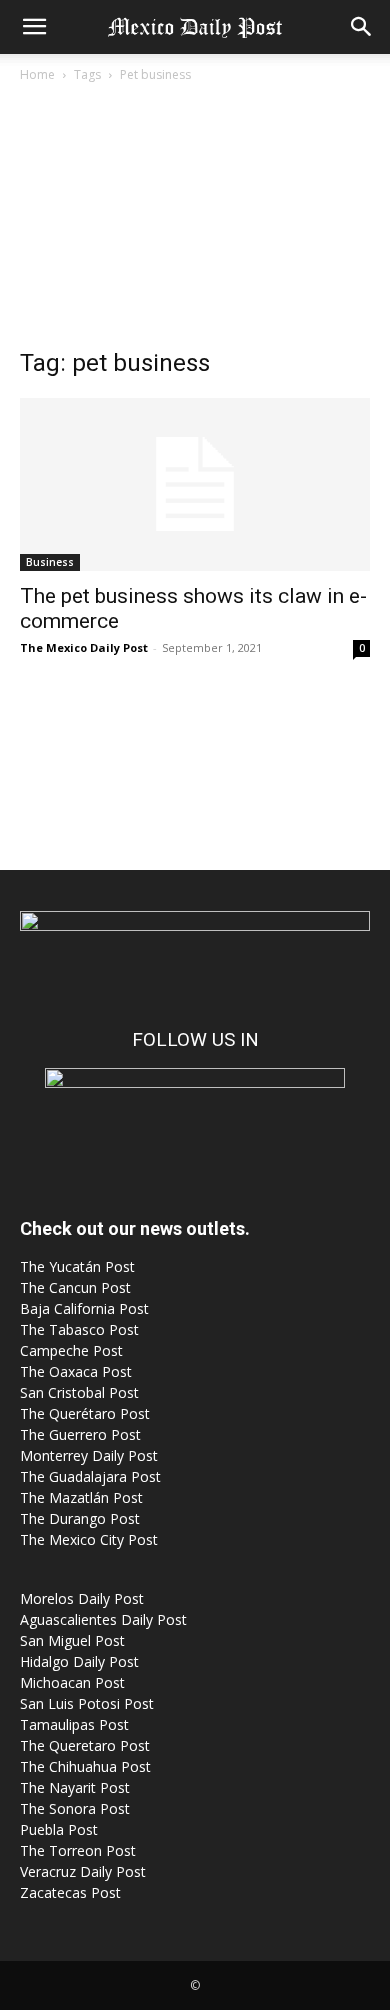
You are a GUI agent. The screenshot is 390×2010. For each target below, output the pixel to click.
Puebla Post (59, 1829)
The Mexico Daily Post (84, 647)
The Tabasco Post (79, 1329)
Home (37, 74)
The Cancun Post (75, 1287)
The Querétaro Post (85, 1413)
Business (50, 562)
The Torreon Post (78, 1850)
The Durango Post (80, 1518)
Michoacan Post (72, 1682)
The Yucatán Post (77, 1266)
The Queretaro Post (85, 1745)
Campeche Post (71, 1350)
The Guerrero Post (80, 1434)
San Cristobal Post (79, 1392)
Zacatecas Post (70, 1892)
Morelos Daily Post (82, 1598)
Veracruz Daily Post (83, 1871)
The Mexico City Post (89, 1539)
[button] (34, 27)
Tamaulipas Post (74, 1724)
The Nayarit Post (75, 1787)
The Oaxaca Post (76, 1371)
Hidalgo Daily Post (79, 1661)
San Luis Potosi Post (87, 1703)
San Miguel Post (72, 1640)
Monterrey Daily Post (89, 1455)
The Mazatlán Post (81, 1497)
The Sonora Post (75, 1808)
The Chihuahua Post (85, 1766)
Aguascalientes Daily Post (103, 1619)
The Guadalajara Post (90, 1476)
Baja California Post (84, 1308)
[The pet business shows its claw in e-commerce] (195, 484)
